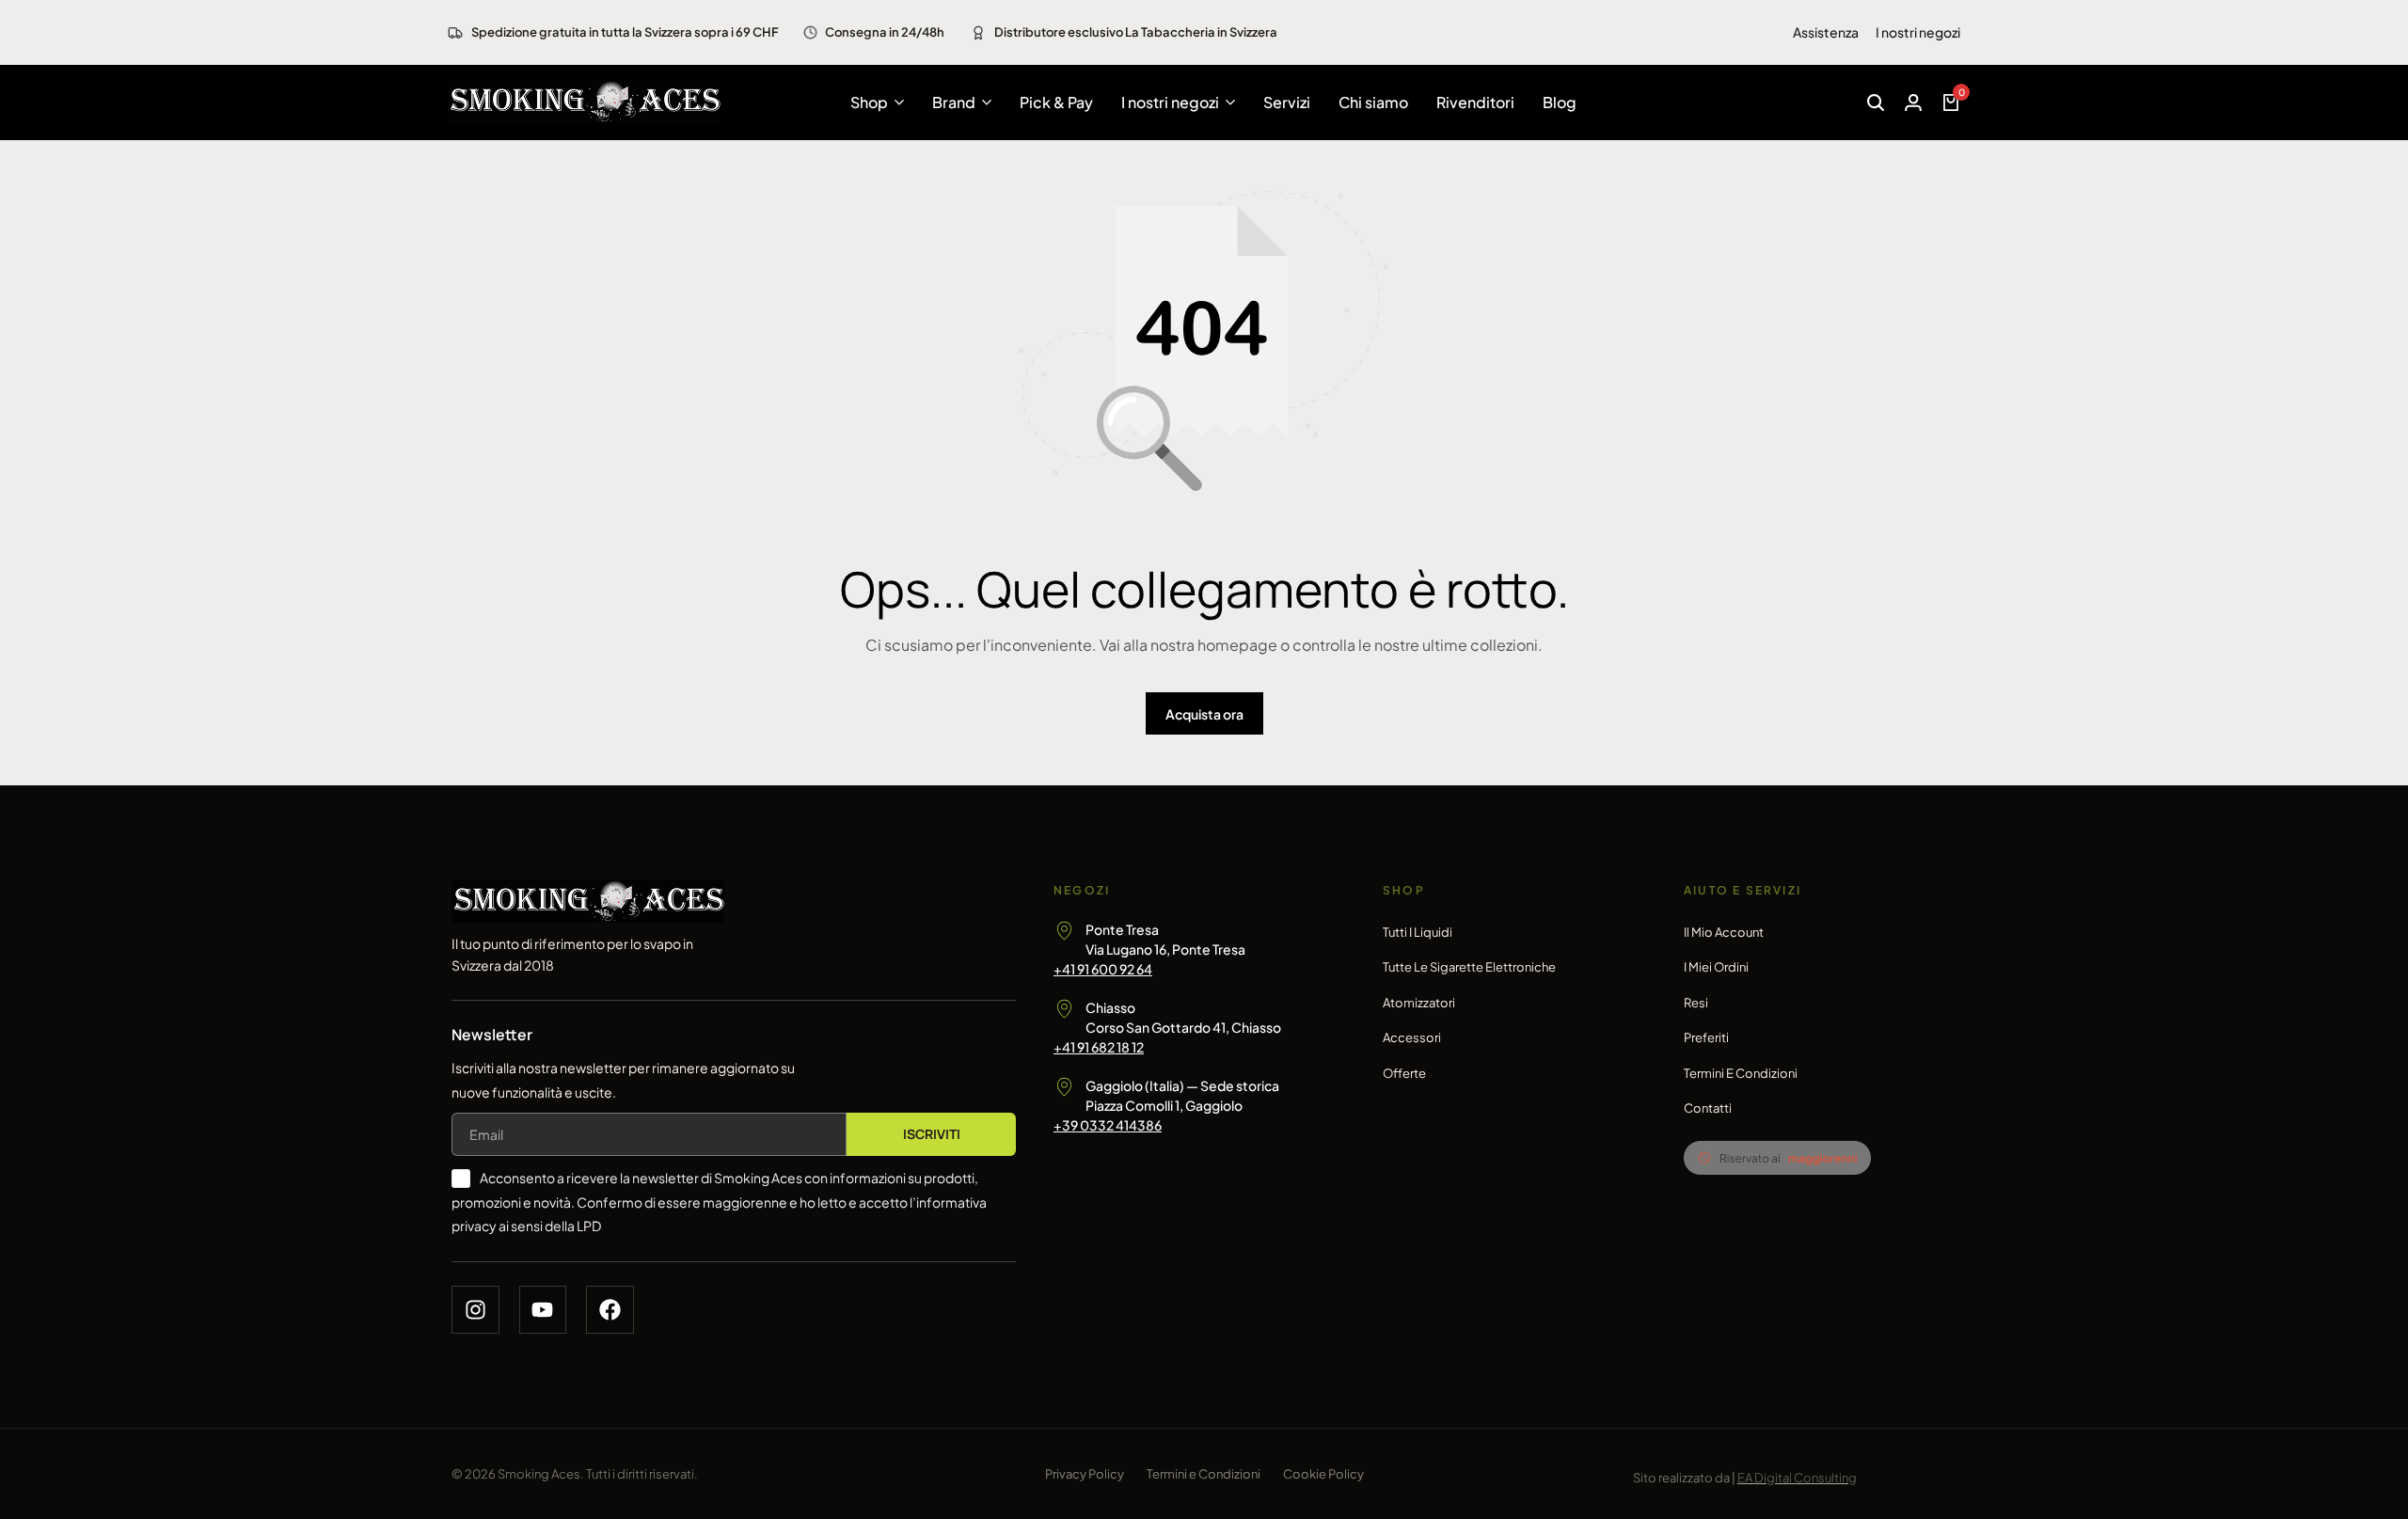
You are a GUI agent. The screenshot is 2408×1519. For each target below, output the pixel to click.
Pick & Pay (1056, 102)
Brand (954, 102)
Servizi (1287, 102)
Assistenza (1826, 32)
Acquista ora (1204, 714)
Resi (1696, 1003)
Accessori (1412, 1037)
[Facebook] (610, 1310)
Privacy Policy (1085, 1474)
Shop (869, 102)
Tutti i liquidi (1418, 932)
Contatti (1708, 1108)
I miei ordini (1716, 967)
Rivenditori (1475, 102)
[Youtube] (543, 1310)
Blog (1560, 102)
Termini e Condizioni (1741, 1073)
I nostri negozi (1918, 32)
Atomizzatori (1419, 1003)
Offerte (1404, 1073)
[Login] (1913, 103)
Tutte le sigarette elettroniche (1469, 967)
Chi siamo (1373, 102)
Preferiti (1706, 1037)
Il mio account (1724, 932)
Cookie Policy (1323, 1474)
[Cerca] (1876, 103)
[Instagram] (475, 1310)
